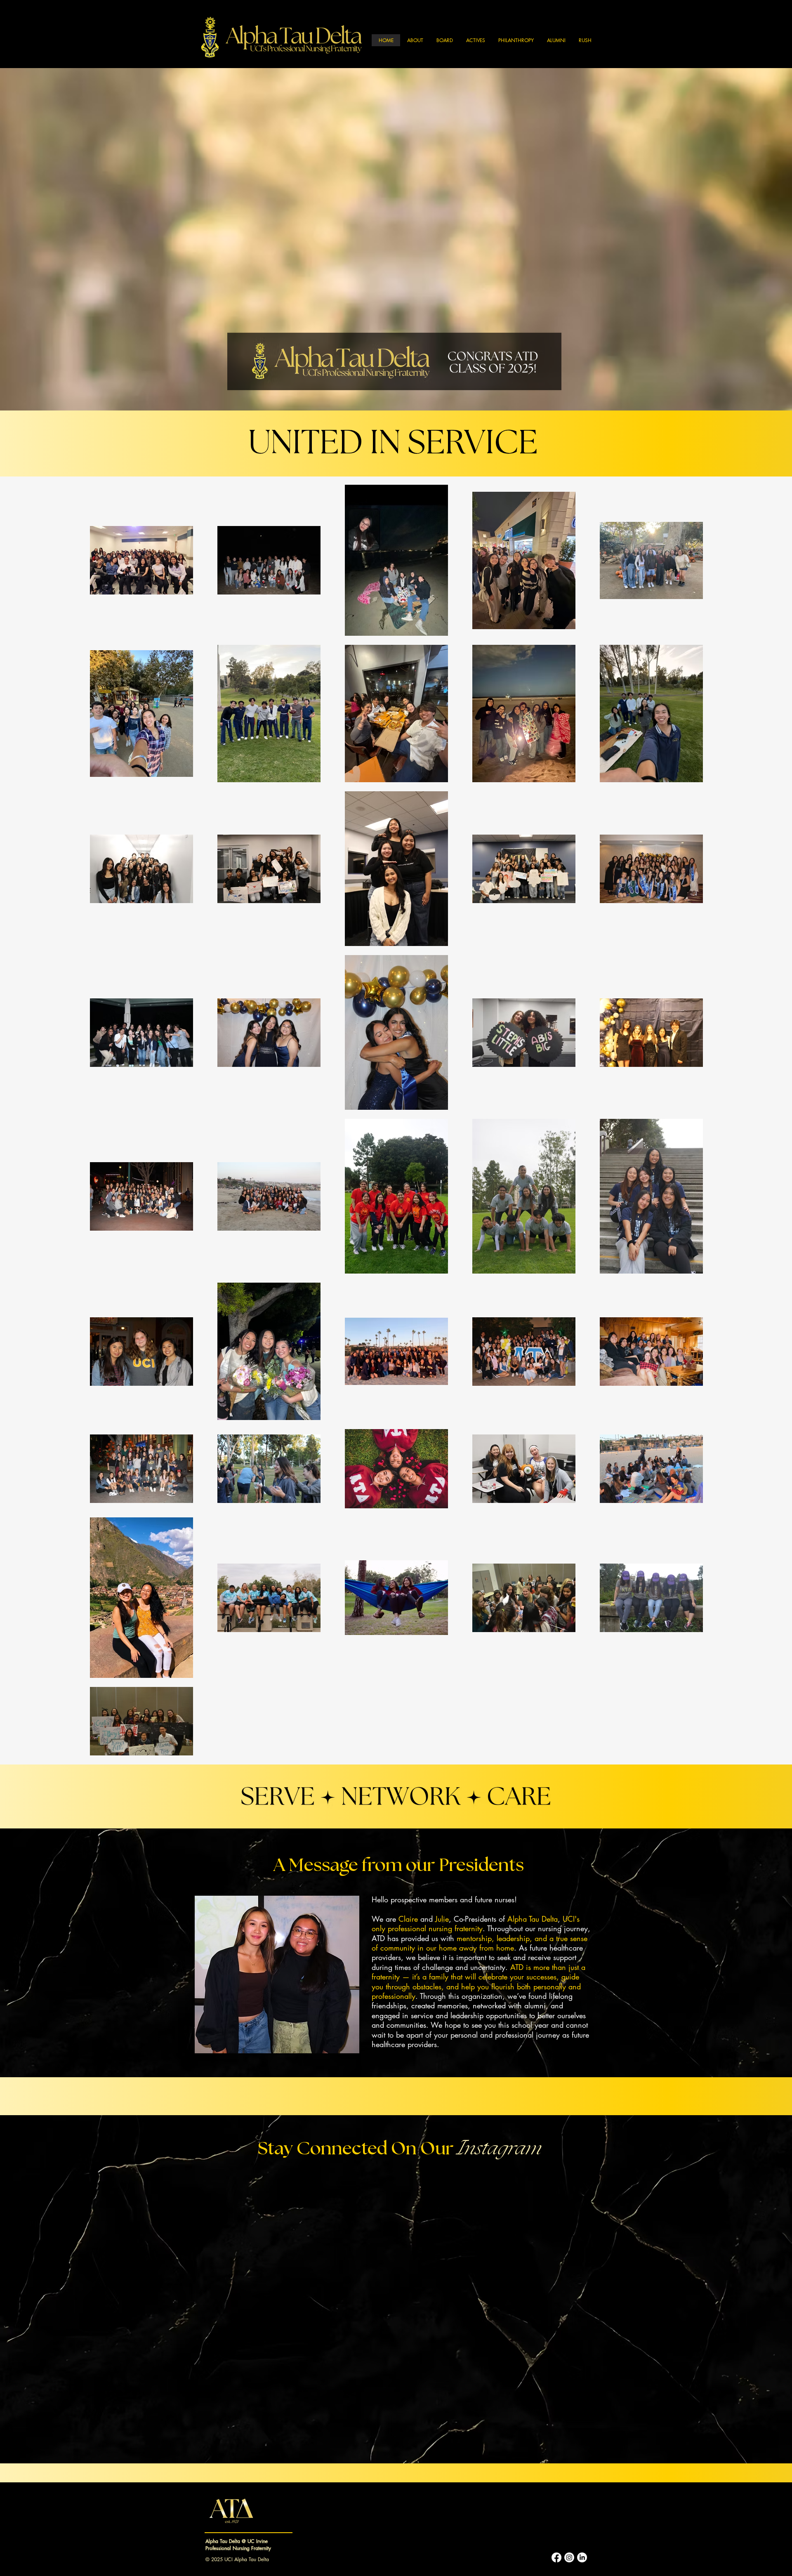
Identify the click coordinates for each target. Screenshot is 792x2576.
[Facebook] (556, 2557)
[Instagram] (569, 2557)
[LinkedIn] (582, 2557)
